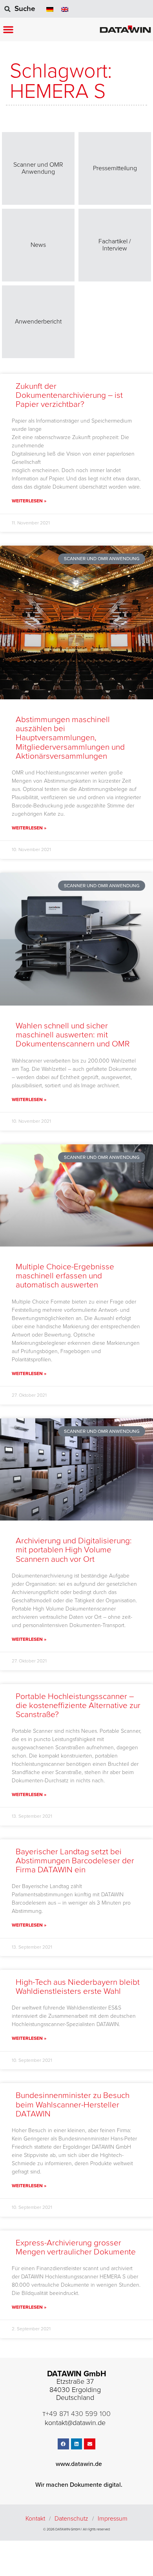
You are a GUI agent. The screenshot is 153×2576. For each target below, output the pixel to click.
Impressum (113, 2519)
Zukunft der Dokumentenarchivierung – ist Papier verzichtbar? (69, 395)
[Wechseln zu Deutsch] (50, 9)
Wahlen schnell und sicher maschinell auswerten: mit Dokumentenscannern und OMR (73, 1035)
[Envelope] (90, 2444)
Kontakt (35, 2519)
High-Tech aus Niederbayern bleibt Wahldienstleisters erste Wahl (78, 1987)
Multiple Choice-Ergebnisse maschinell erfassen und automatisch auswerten (65, 1276)
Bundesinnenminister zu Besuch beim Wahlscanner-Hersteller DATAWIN (73, 2104)
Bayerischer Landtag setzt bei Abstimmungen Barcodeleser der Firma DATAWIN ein (75, 1861)
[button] (8, 29)
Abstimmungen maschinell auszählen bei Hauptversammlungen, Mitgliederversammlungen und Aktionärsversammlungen (70, 738)
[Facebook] (63, 2444)
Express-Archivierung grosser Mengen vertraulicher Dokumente (76, 2247)
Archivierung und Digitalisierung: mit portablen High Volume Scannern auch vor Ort (74, 1550)
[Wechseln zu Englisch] (65, 9)
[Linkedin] (77, 2444)
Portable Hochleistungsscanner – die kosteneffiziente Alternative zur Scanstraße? (78, 1705)
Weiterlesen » (29, 501)
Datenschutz (71, 2519)
